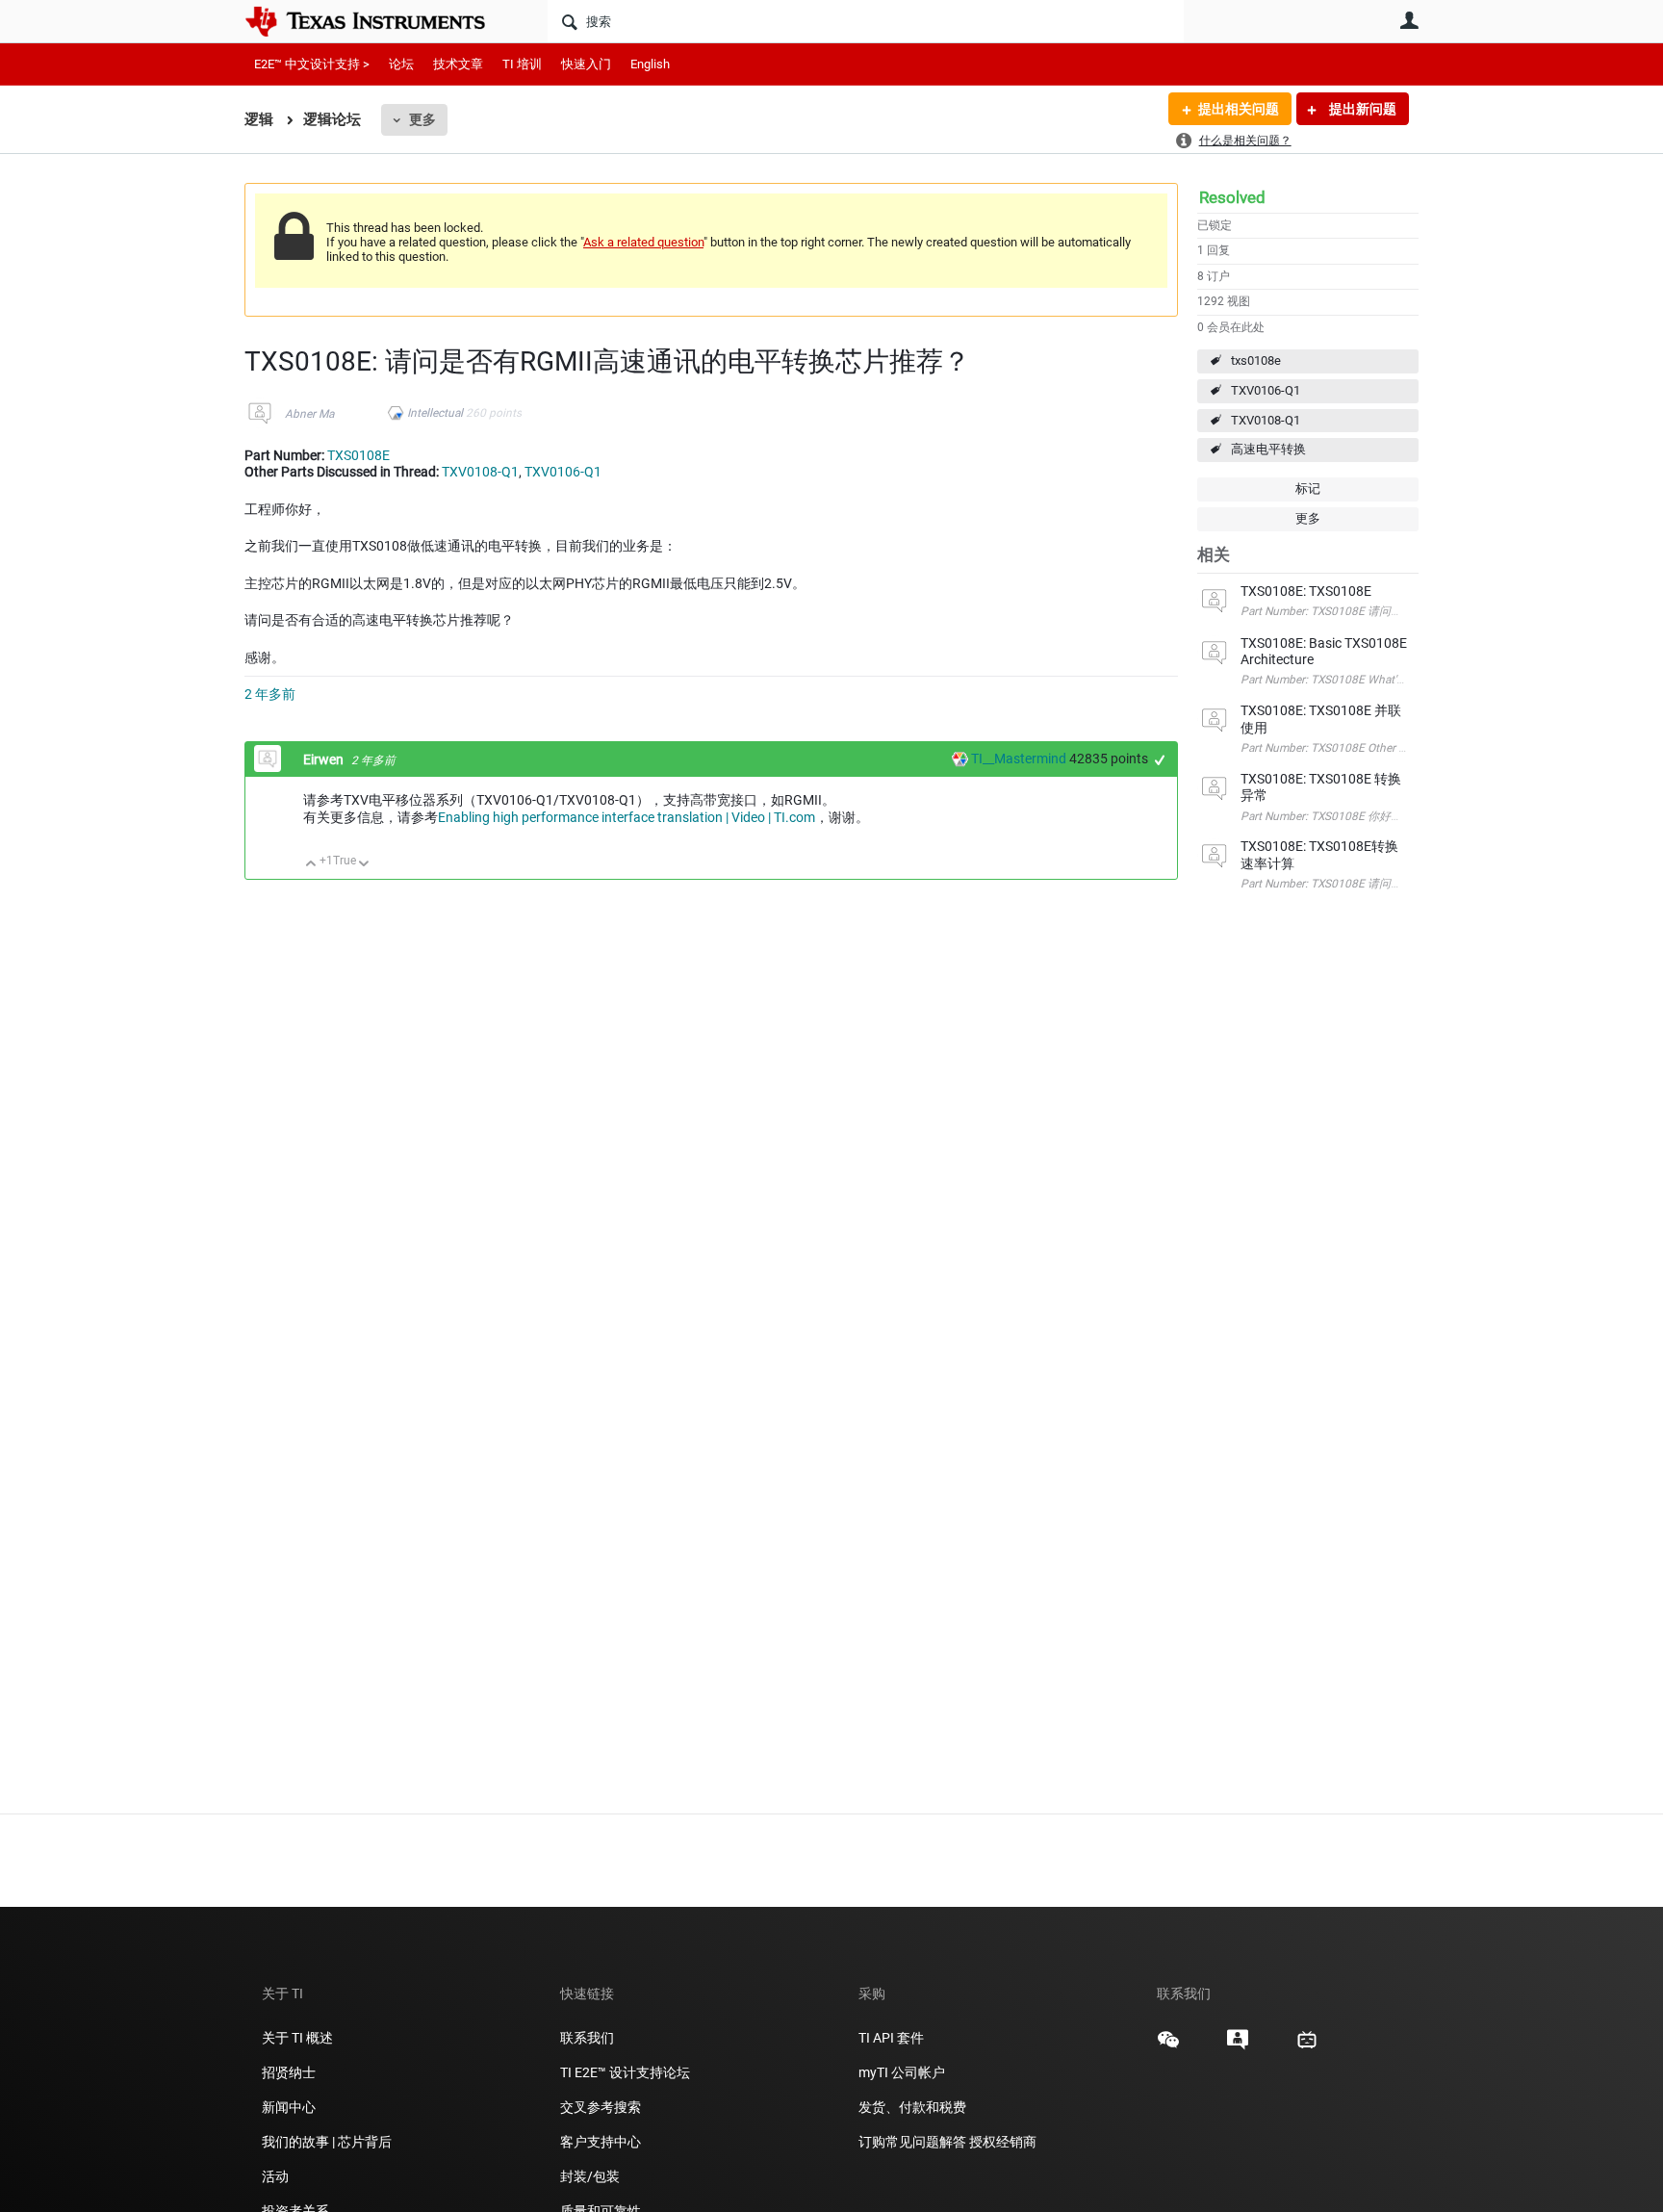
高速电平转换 (1268, 449)
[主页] (379, 21)
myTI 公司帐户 (902, 2072)
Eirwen (325, 759)
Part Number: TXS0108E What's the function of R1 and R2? (1391, 680)
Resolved (1232, 197)
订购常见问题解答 (912, 2142)
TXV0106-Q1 (1266, 390)
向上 (311, 865)
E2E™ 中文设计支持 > (312, 64)
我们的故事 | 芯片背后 (327, 2142)
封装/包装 (590, 2176)
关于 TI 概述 (297, 2038)
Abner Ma (309, 414)
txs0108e (1256, 360)
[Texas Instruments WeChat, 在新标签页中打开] (1168, 2046)
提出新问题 (1361, 109)
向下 (364, 865)
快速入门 (586, 64)
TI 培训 (522, 64)
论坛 (401, 64)
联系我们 (587, 2038)
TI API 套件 (891, 2038)
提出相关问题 (1239, 109)
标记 (1308, 489)
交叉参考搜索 (601, 2107)
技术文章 (458, 64)
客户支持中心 (601, 2142)
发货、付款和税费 (912, 2107)
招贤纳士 (289, 2072)
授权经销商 (1003, 2142)
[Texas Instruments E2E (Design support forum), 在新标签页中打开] (1238, 2046)
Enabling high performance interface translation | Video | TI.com (627, 817)
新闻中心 (289, 2107)
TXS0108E (358, 455)
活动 (275, 2176)
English (650, 64)
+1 (1160, 760)
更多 (422, 119)
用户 (1409, 20)
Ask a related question (643, 242)
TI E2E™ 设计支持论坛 (625, 2072)
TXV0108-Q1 (1266, 420)
